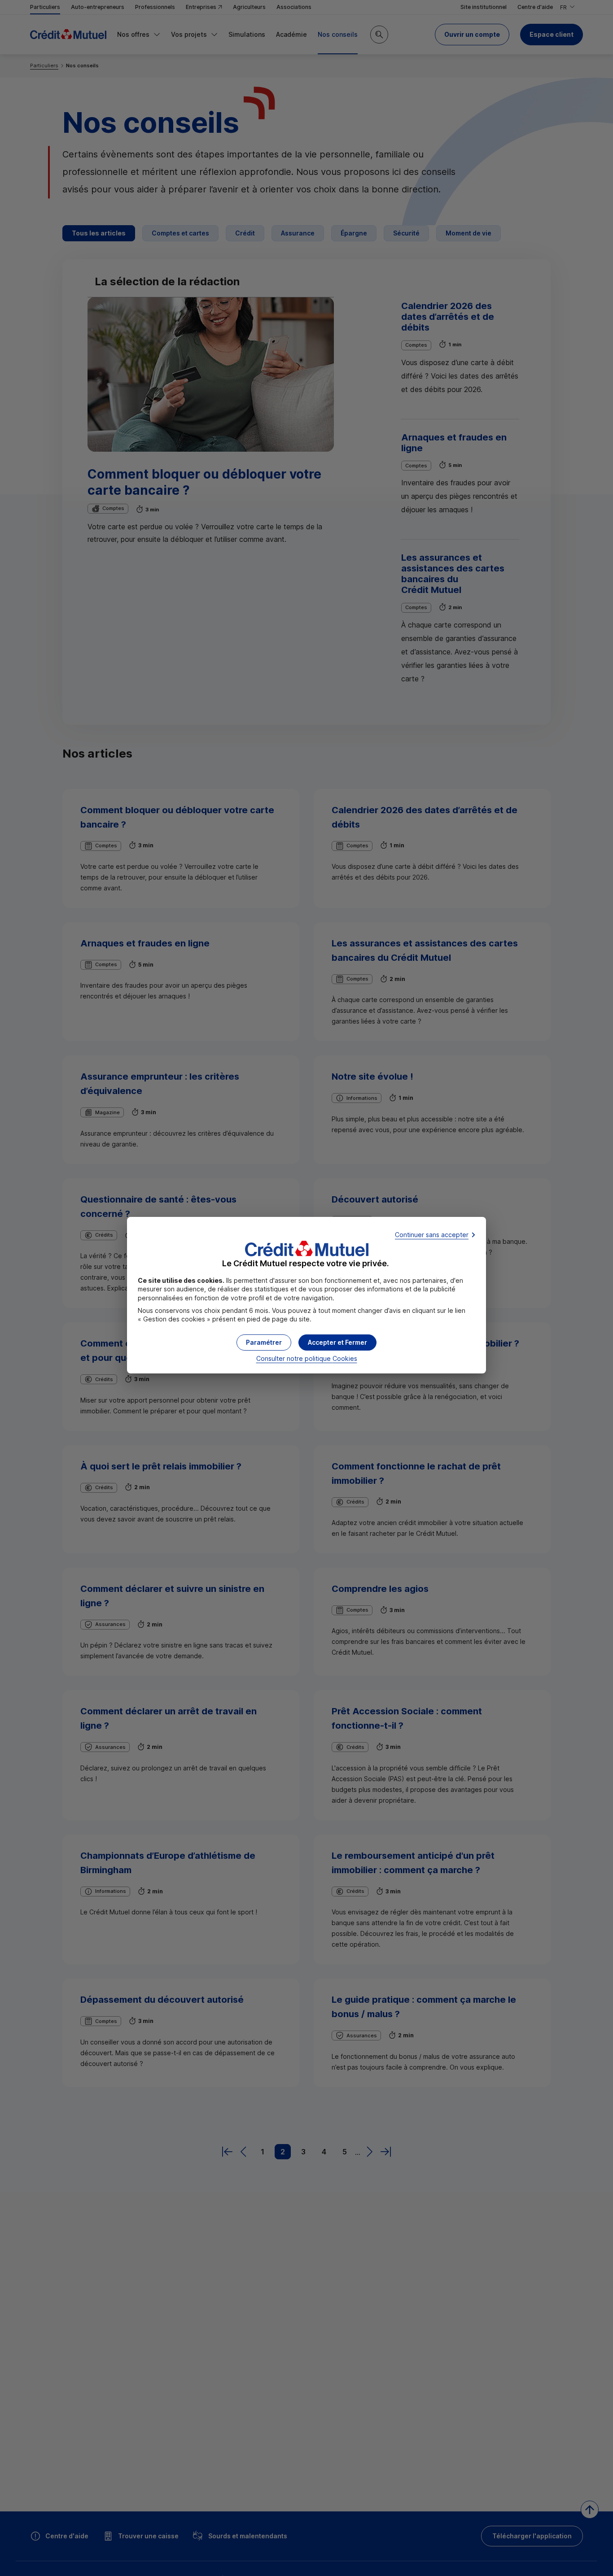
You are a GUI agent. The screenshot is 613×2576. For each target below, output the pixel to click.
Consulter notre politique (307, 1358)
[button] (337, 1342)
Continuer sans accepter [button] (432, 1235)
